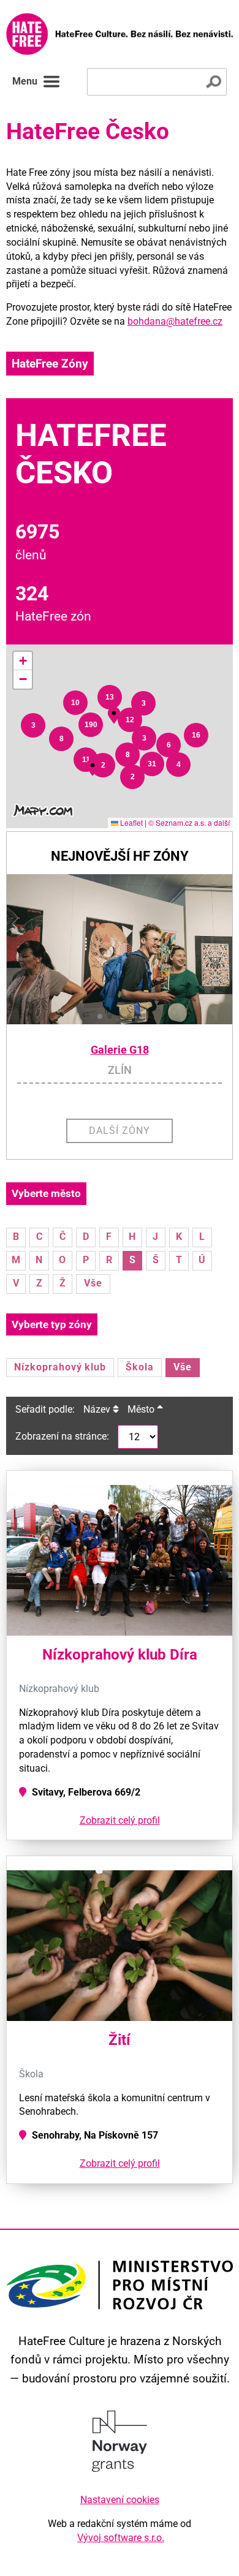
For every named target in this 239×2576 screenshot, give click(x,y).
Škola (140, 1367)
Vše (93, 1283)
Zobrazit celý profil (120, 1820)
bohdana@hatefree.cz (175, 321)
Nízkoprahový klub (60, 1367)
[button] (33, 725)
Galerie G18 (120, 1050)
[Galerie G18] (120, 949)
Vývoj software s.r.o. (121, 2538)
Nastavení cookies (120, 2500)
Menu (25, 81)
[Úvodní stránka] (120, 34)
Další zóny (120, 1131)
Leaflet (131, 822)
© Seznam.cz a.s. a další (189, 822)
